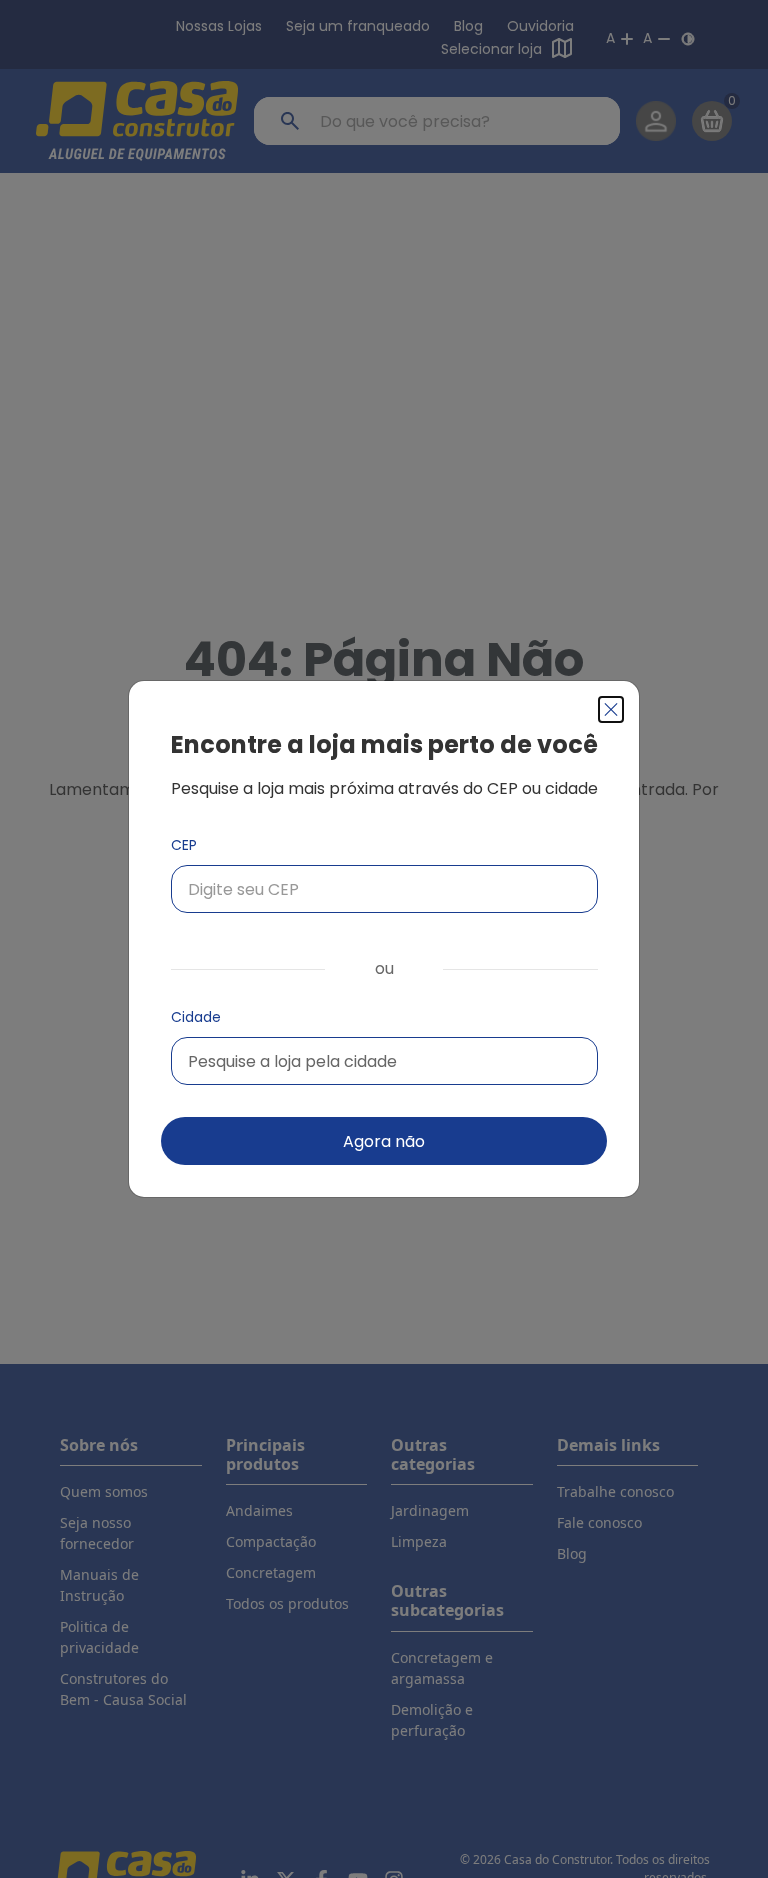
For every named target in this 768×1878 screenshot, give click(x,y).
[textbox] (292, 1061)
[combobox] (384, 1061)
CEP (184, 845)
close (611, 709)
